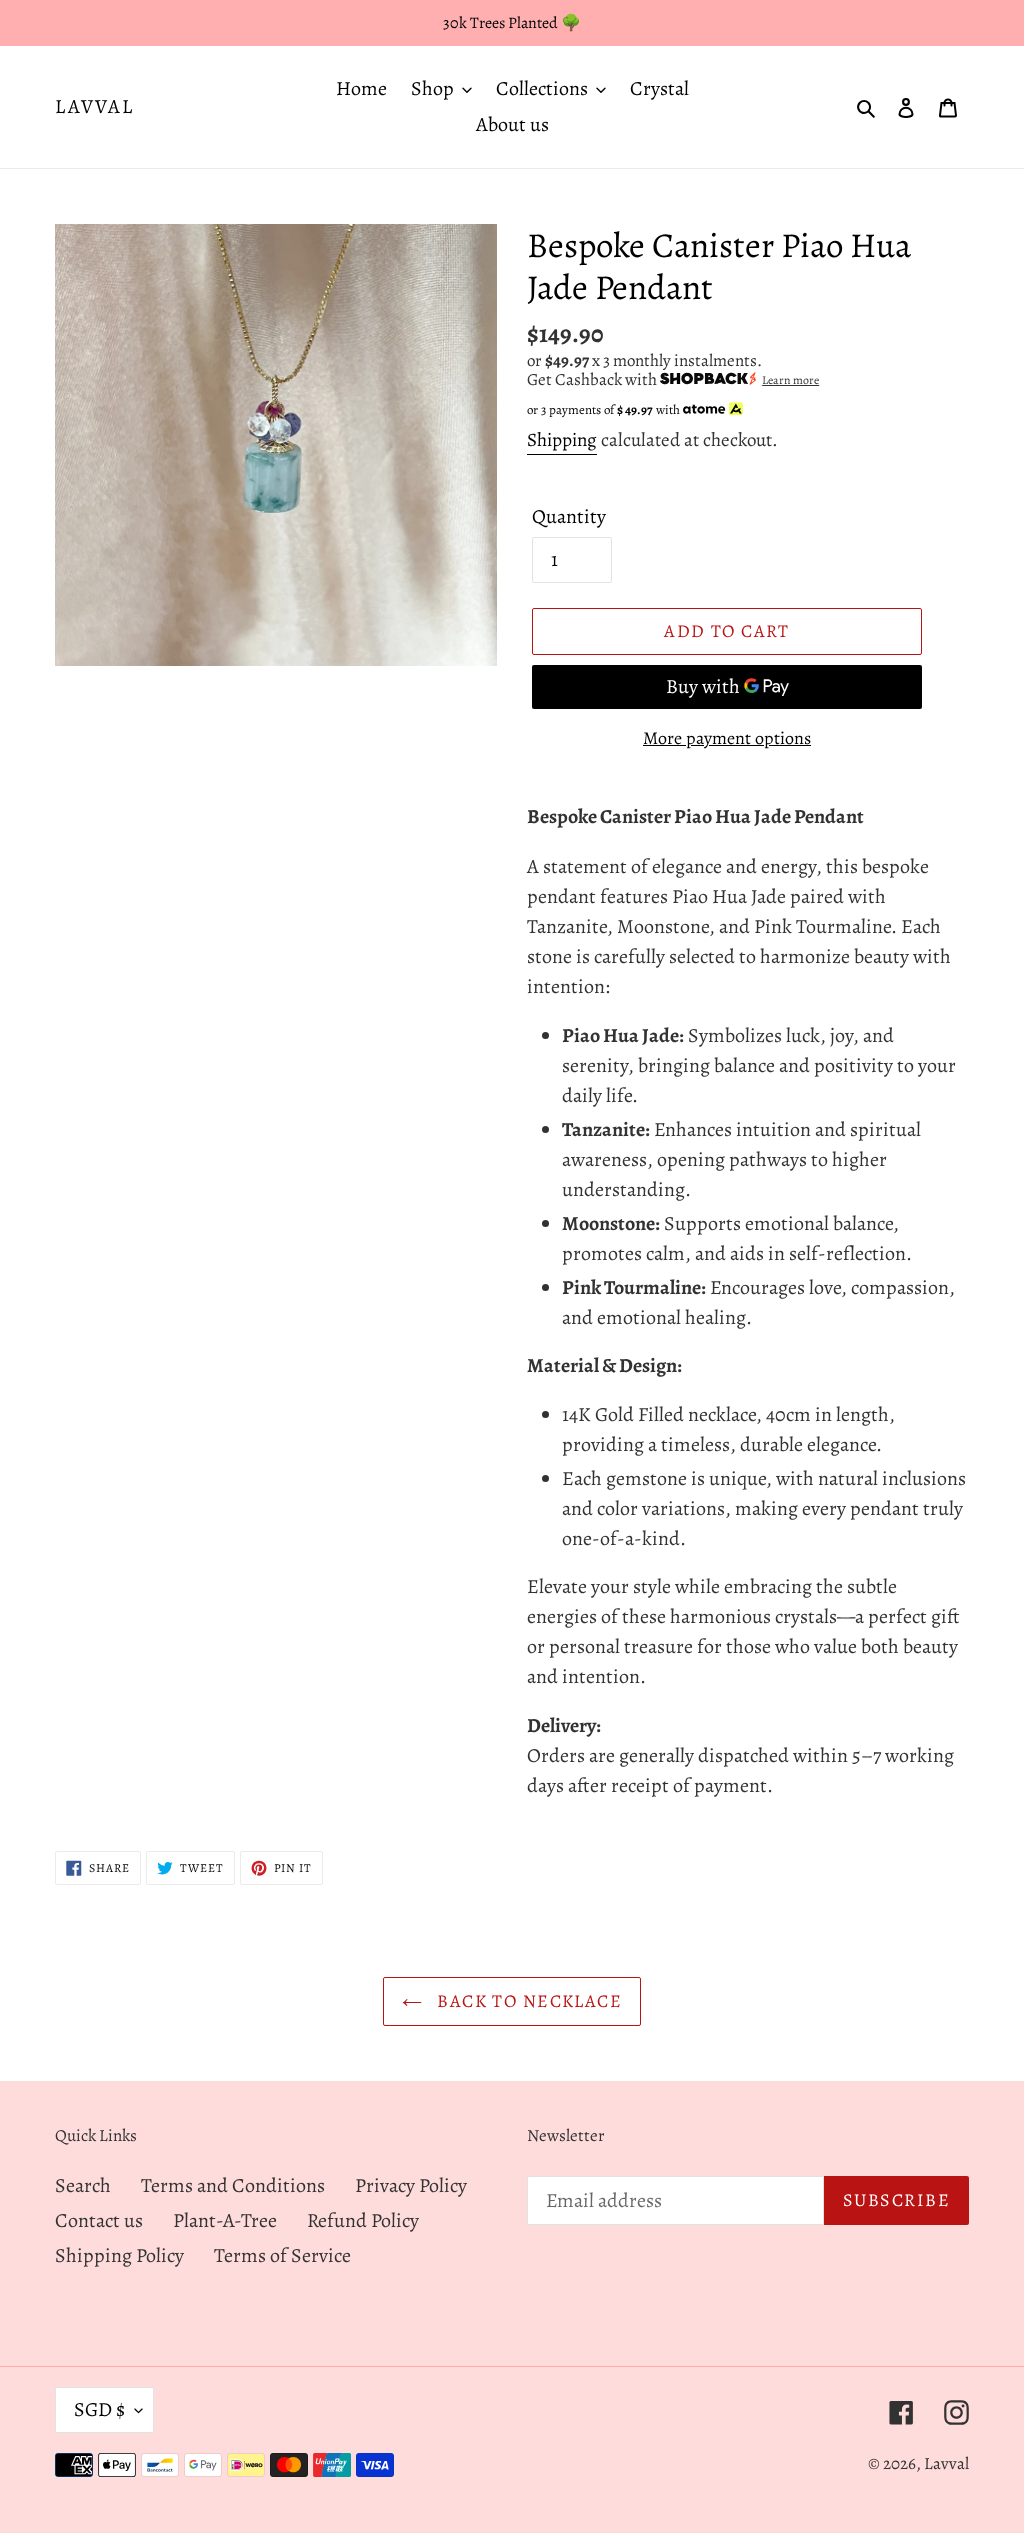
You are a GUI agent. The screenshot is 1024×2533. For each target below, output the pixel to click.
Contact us (99, 2220)
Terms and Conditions (233, 2185)
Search (83, 2185)
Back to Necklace (527, 2001)
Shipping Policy (119, 2255)
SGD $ (99, 2409)
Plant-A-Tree (225, 2220)
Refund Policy (363, 2220)
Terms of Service (282, 2255)
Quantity (569, 516)
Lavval (94, 107)
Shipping (562, 440)
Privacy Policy (411, 2185)
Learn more (790, 380)
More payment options (727, 738)
